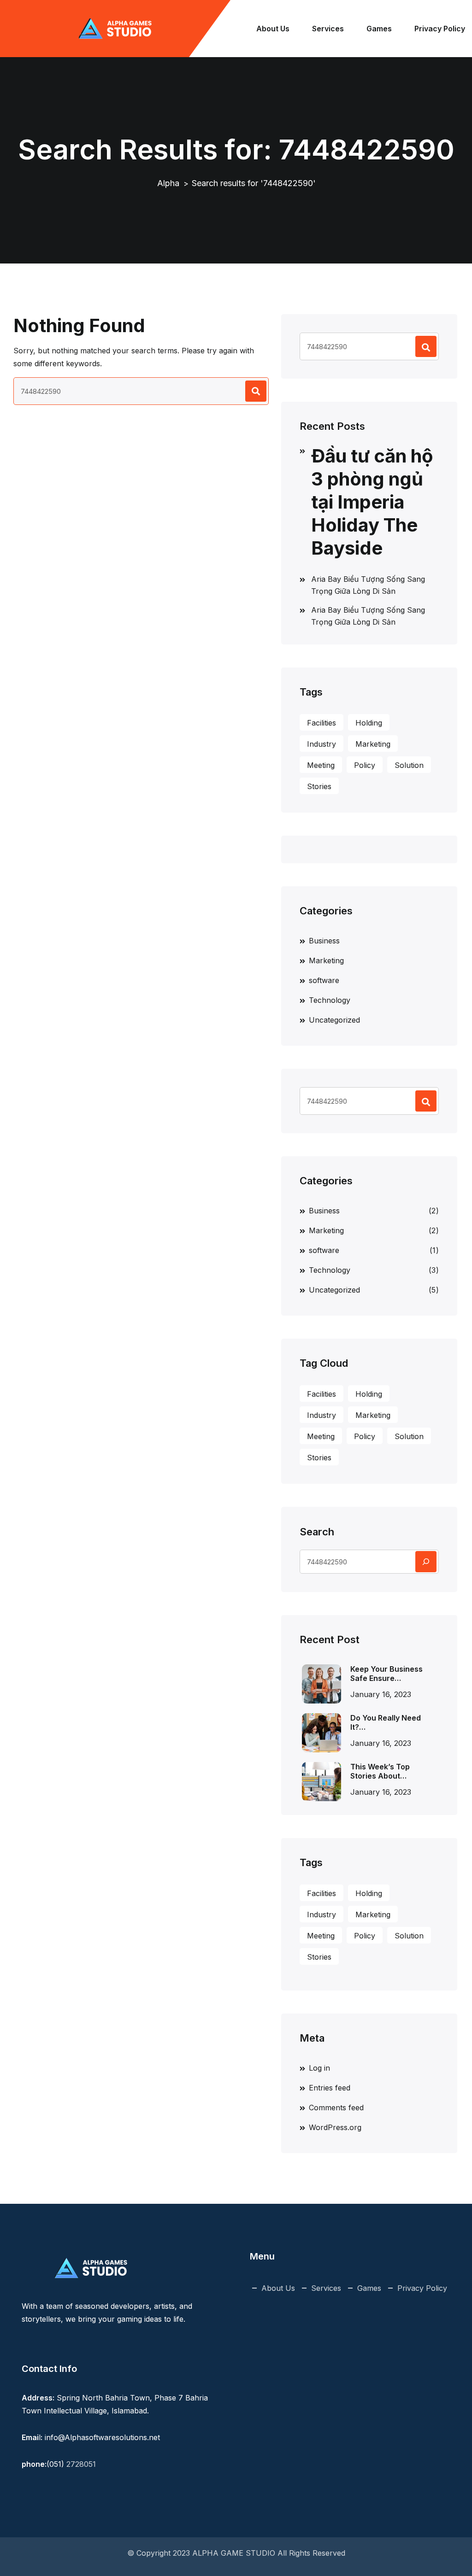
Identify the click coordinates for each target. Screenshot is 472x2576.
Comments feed (336, 2108)
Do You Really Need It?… (386, 1722)
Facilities (322, 723)
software (324, 980)
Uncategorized (334, 1020)
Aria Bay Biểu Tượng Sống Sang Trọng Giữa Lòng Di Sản (368, 585)
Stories (319, 786)
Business (324, 941)
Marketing (373, 744)
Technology (330, 1000)
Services (328, 29)
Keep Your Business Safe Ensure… (386, 1674)
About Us (273, 29)
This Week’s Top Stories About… (380, 1771)
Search (317, 1532)
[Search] (426, 1562)
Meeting (321, 765)
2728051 (81, 2464)
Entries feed (330, 2088)
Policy (365, 765)
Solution (409, 765)
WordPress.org (335, 2127)
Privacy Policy (440, 29)
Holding (369, 723)
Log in (319, 2068)
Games (379, 29)
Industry (322, 744)
